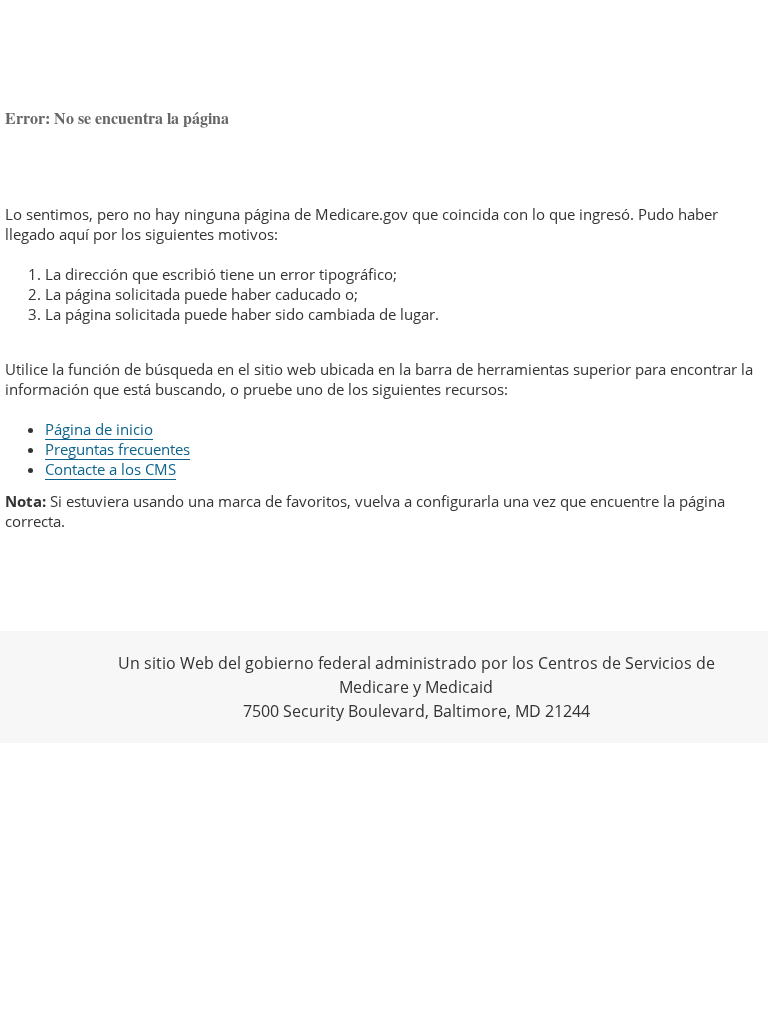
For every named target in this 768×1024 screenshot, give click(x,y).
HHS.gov (50, 686)
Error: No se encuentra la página (117, 117)
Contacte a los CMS (110, 469)
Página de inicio (99, 429)
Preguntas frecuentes (117, 449)
